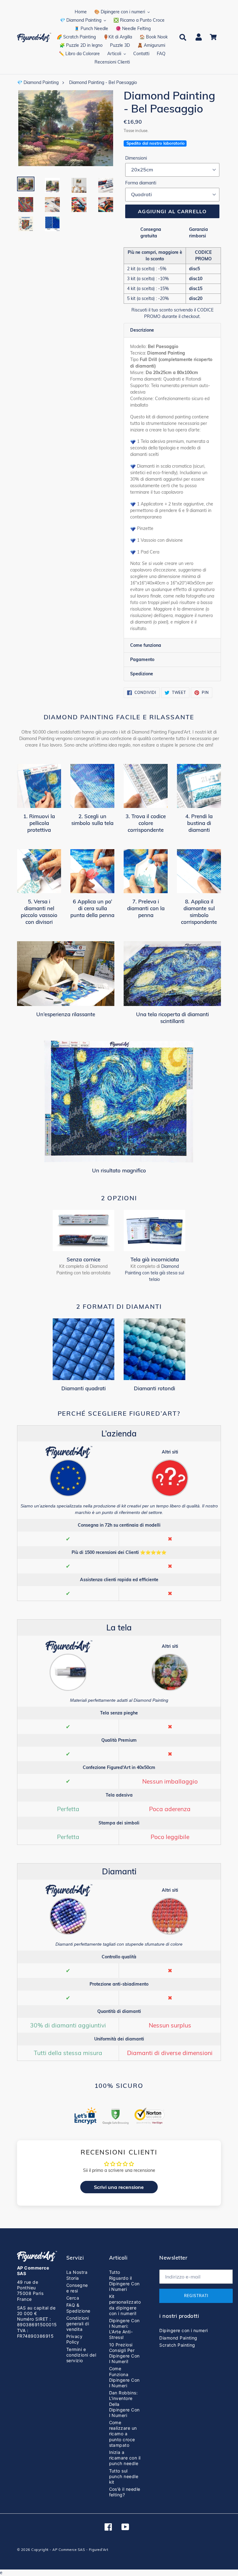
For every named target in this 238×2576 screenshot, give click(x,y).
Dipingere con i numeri (184, 2330)
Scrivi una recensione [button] (119, 2187)
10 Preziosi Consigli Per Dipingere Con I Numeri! (124, 2353)
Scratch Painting (177, 2345)
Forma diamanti (141, 183)
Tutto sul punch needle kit (124, 2476)
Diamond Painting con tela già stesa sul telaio (154, 1273)
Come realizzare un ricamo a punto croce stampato (123, 2434)
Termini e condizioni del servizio (81, 2355)
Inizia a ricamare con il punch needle (125, 2458)
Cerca (73, 2298)
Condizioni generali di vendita (78, 2324)
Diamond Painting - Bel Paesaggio (103, 82)
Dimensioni (136, 158)
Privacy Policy (74, 2339)
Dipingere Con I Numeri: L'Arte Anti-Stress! (124, 2329)
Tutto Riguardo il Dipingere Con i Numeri (124, 2281)
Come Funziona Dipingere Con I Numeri (124, 2377)
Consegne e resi (77, 2288)
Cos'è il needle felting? (125, 2492)
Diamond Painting (178, 2338)
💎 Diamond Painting (38, 82)
